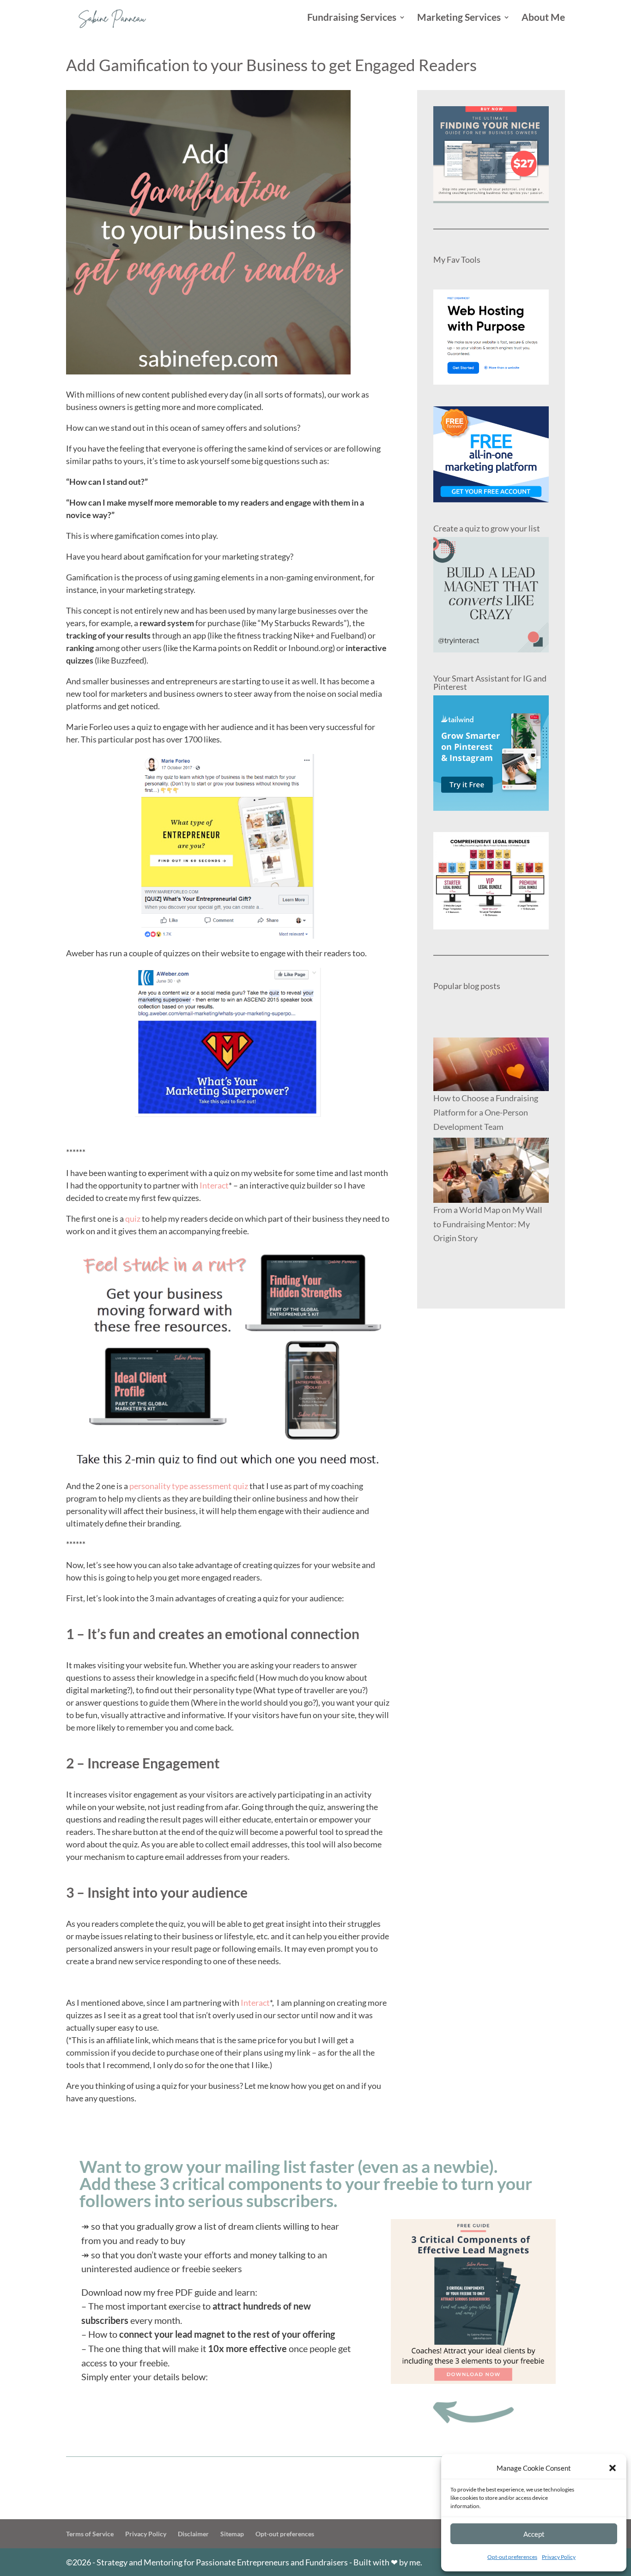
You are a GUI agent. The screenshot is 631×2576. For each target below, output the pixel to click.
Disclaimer (193, 2534)
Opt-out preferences (512, 2557)
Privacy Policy (559, 2557)
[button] (613, 2468)
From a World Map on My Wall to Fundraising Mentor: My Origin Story (488, 1224)
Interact (214, 1185)
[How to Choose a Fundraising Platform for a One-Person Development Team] (491, 1065)
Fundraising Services (352, 18)
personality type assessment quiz (189, 1486)
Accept (534, 2534)
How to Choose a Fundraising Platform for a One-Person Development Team (486, 1112)
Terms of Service (90, 2534)
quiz (133, 1219)
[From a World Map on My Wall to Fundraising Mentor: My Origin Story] (491, 1170)
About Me (543, 18)
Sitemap (232, 2534)
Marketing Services (459, 18)
